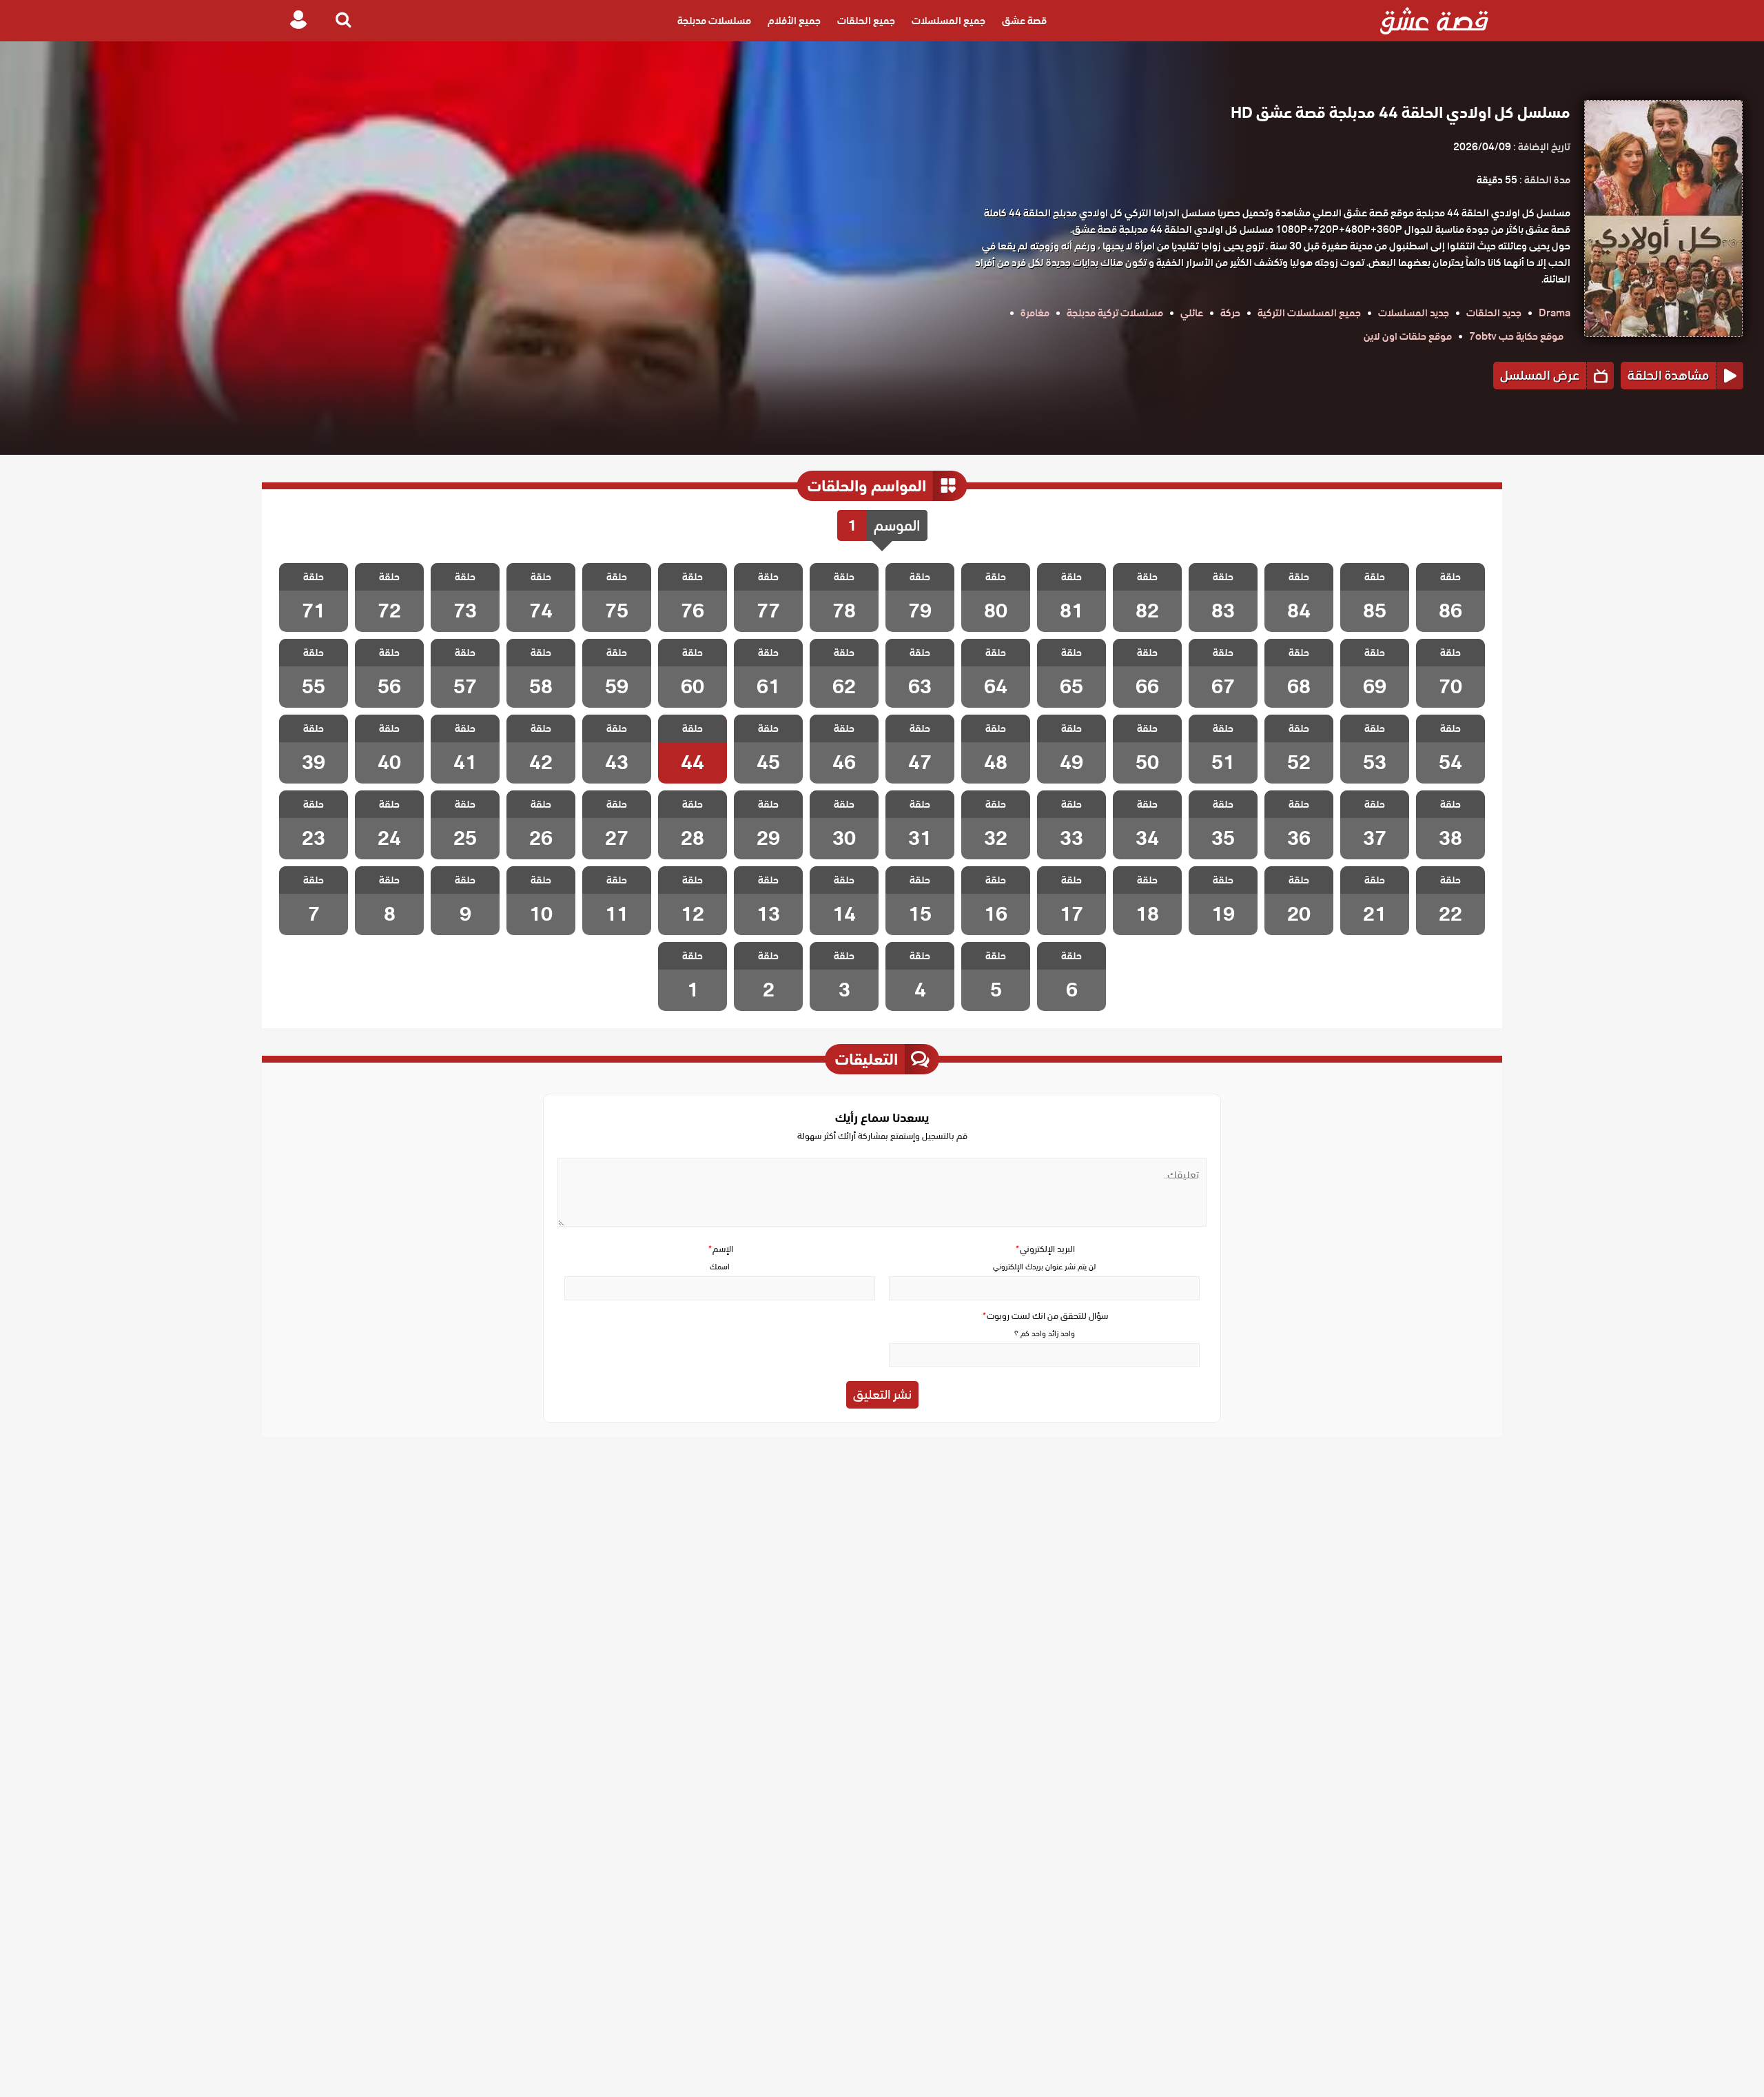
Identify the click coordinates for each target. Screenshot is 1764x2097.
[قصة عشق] (1434, 21)
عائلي (1192, 313)
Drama (1555, 313)
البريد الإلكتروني (1045, 1249)
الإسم (720, 1249)
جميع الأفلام (794, 21)
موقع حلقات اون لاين (1408, 336)
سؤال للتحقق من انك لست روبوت (1045, 1316)
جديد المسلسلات (1414, 313)
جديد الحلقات (1494, 313)
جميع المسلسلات (948, 21)
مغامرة (1035, 313)
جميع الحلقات (866, 21)
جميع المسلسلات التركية (1309, 313)
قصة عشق (1024, 21)
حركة (1230, 313)
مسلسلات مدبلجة (714, 21)
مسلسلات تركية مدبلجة (1115, 313)
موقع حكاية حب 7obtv (1516, 336)
